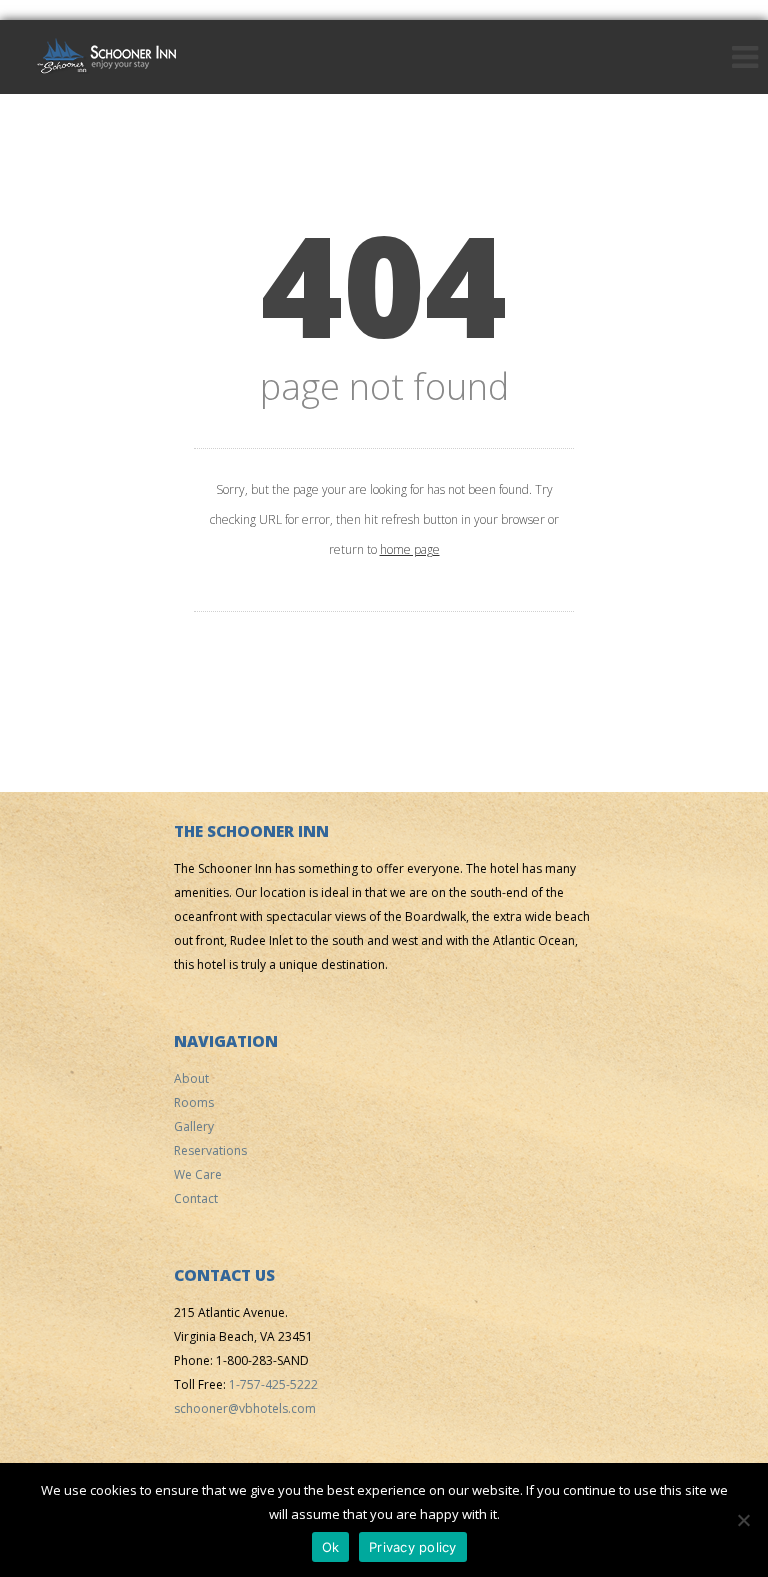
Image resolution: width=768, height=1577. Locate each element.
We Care (198, 1174)
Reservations (210, 1150)
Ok (331, 1547)
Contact (196, 1198)
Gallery (194, 1126)
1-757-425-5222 (273, 1384)
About (191, 1078)
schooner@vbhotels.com (245, 1408)
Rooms (194, 1102)
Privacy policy (413, 1547)
